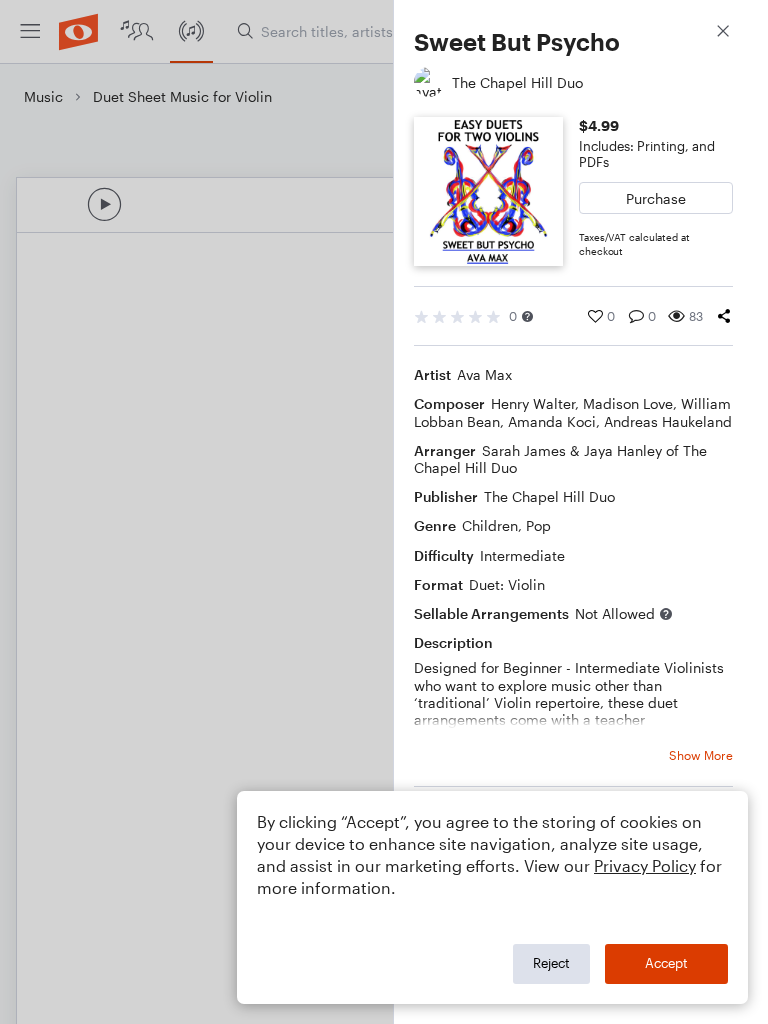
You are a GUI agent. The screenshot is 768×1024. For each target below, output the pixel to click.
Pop (538, 525)
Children (490, 525)
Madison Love (628, 403)
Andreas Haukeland (668, 421)
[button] (527, 316)
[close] (723, 33)
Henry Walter (533, 403)
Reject (551, 963)
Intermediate (522, 555)
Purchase (656, 198)
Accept (666, 963)
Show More (701, 755)
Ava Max (484, 374)
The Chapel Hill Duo (549, 496)
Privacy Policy (645, 865)
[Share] (724, 316)
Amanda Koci (552, 421)
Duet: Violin (507, 584)
